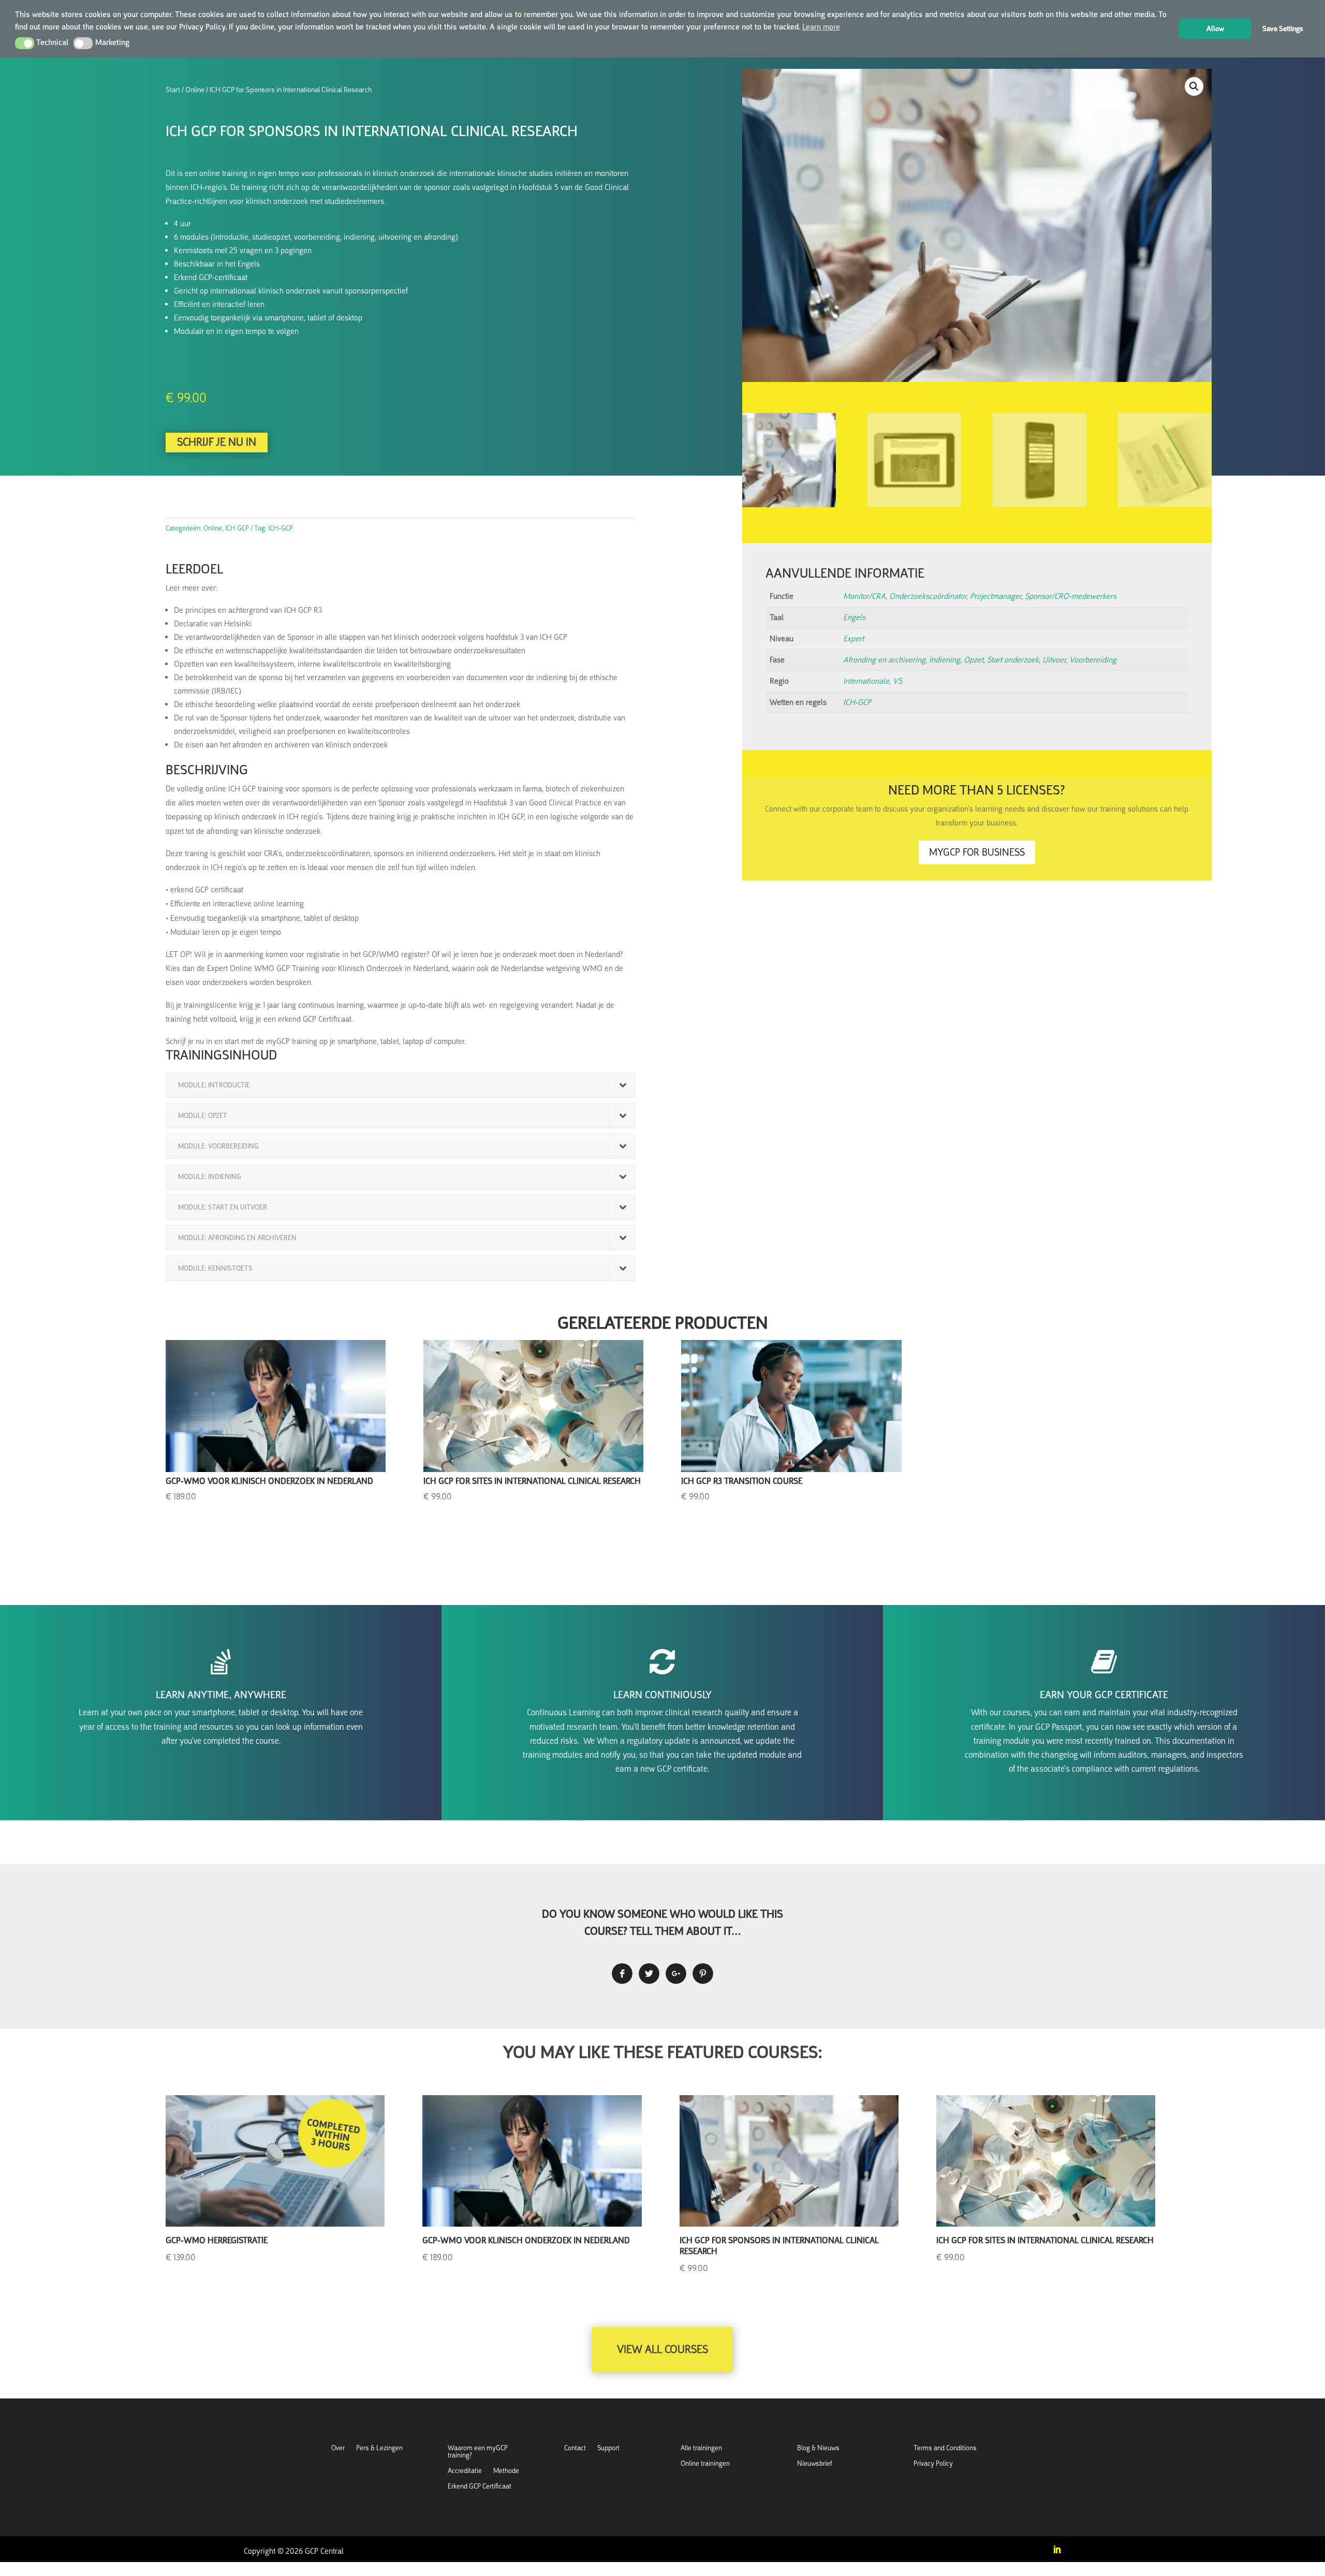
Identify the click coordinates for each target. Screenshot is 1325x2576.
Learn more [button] (821, 27)
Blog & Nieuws (818, 2448)
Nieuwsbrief (815, 2464)
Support (608, 2448)
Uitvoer (1054, 660)
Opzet (974, 660)
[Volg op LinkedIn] (1057, 2550)
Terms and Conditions (945, 2448)
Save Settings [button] (1283, 28)
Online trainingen (705, 2464)
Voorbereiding (1093, 660)
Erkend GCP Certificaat (480, 2487)
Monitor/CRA (864, 596)
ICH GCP (237, 528)
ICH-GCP (857, 702)
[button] (25, 43)
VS (897, 681)
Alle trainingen (701, 2448)
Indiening (945, 660)
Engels (854, 617)
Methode (506, 2471)
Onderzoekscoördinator (928, 596)
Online (195, 90)
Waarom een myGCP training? (478, 2452)
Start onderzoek (1013, 660)
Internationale (866, 681)
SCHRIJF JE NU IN (217, 442)
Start (173, 90)
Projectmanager (996, 596)
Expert (853, 639)
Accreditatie (465, 2471)
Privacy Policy (933, 2464)
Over (338, 2448)
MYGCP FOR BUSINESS (977, 852)
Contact (575, 2448)
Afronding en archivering (884, 660)
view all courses (662, 2349)
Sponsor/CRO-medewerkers (1071, 596)
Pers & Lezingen (379, 2448)
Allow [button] (1215, 28)
